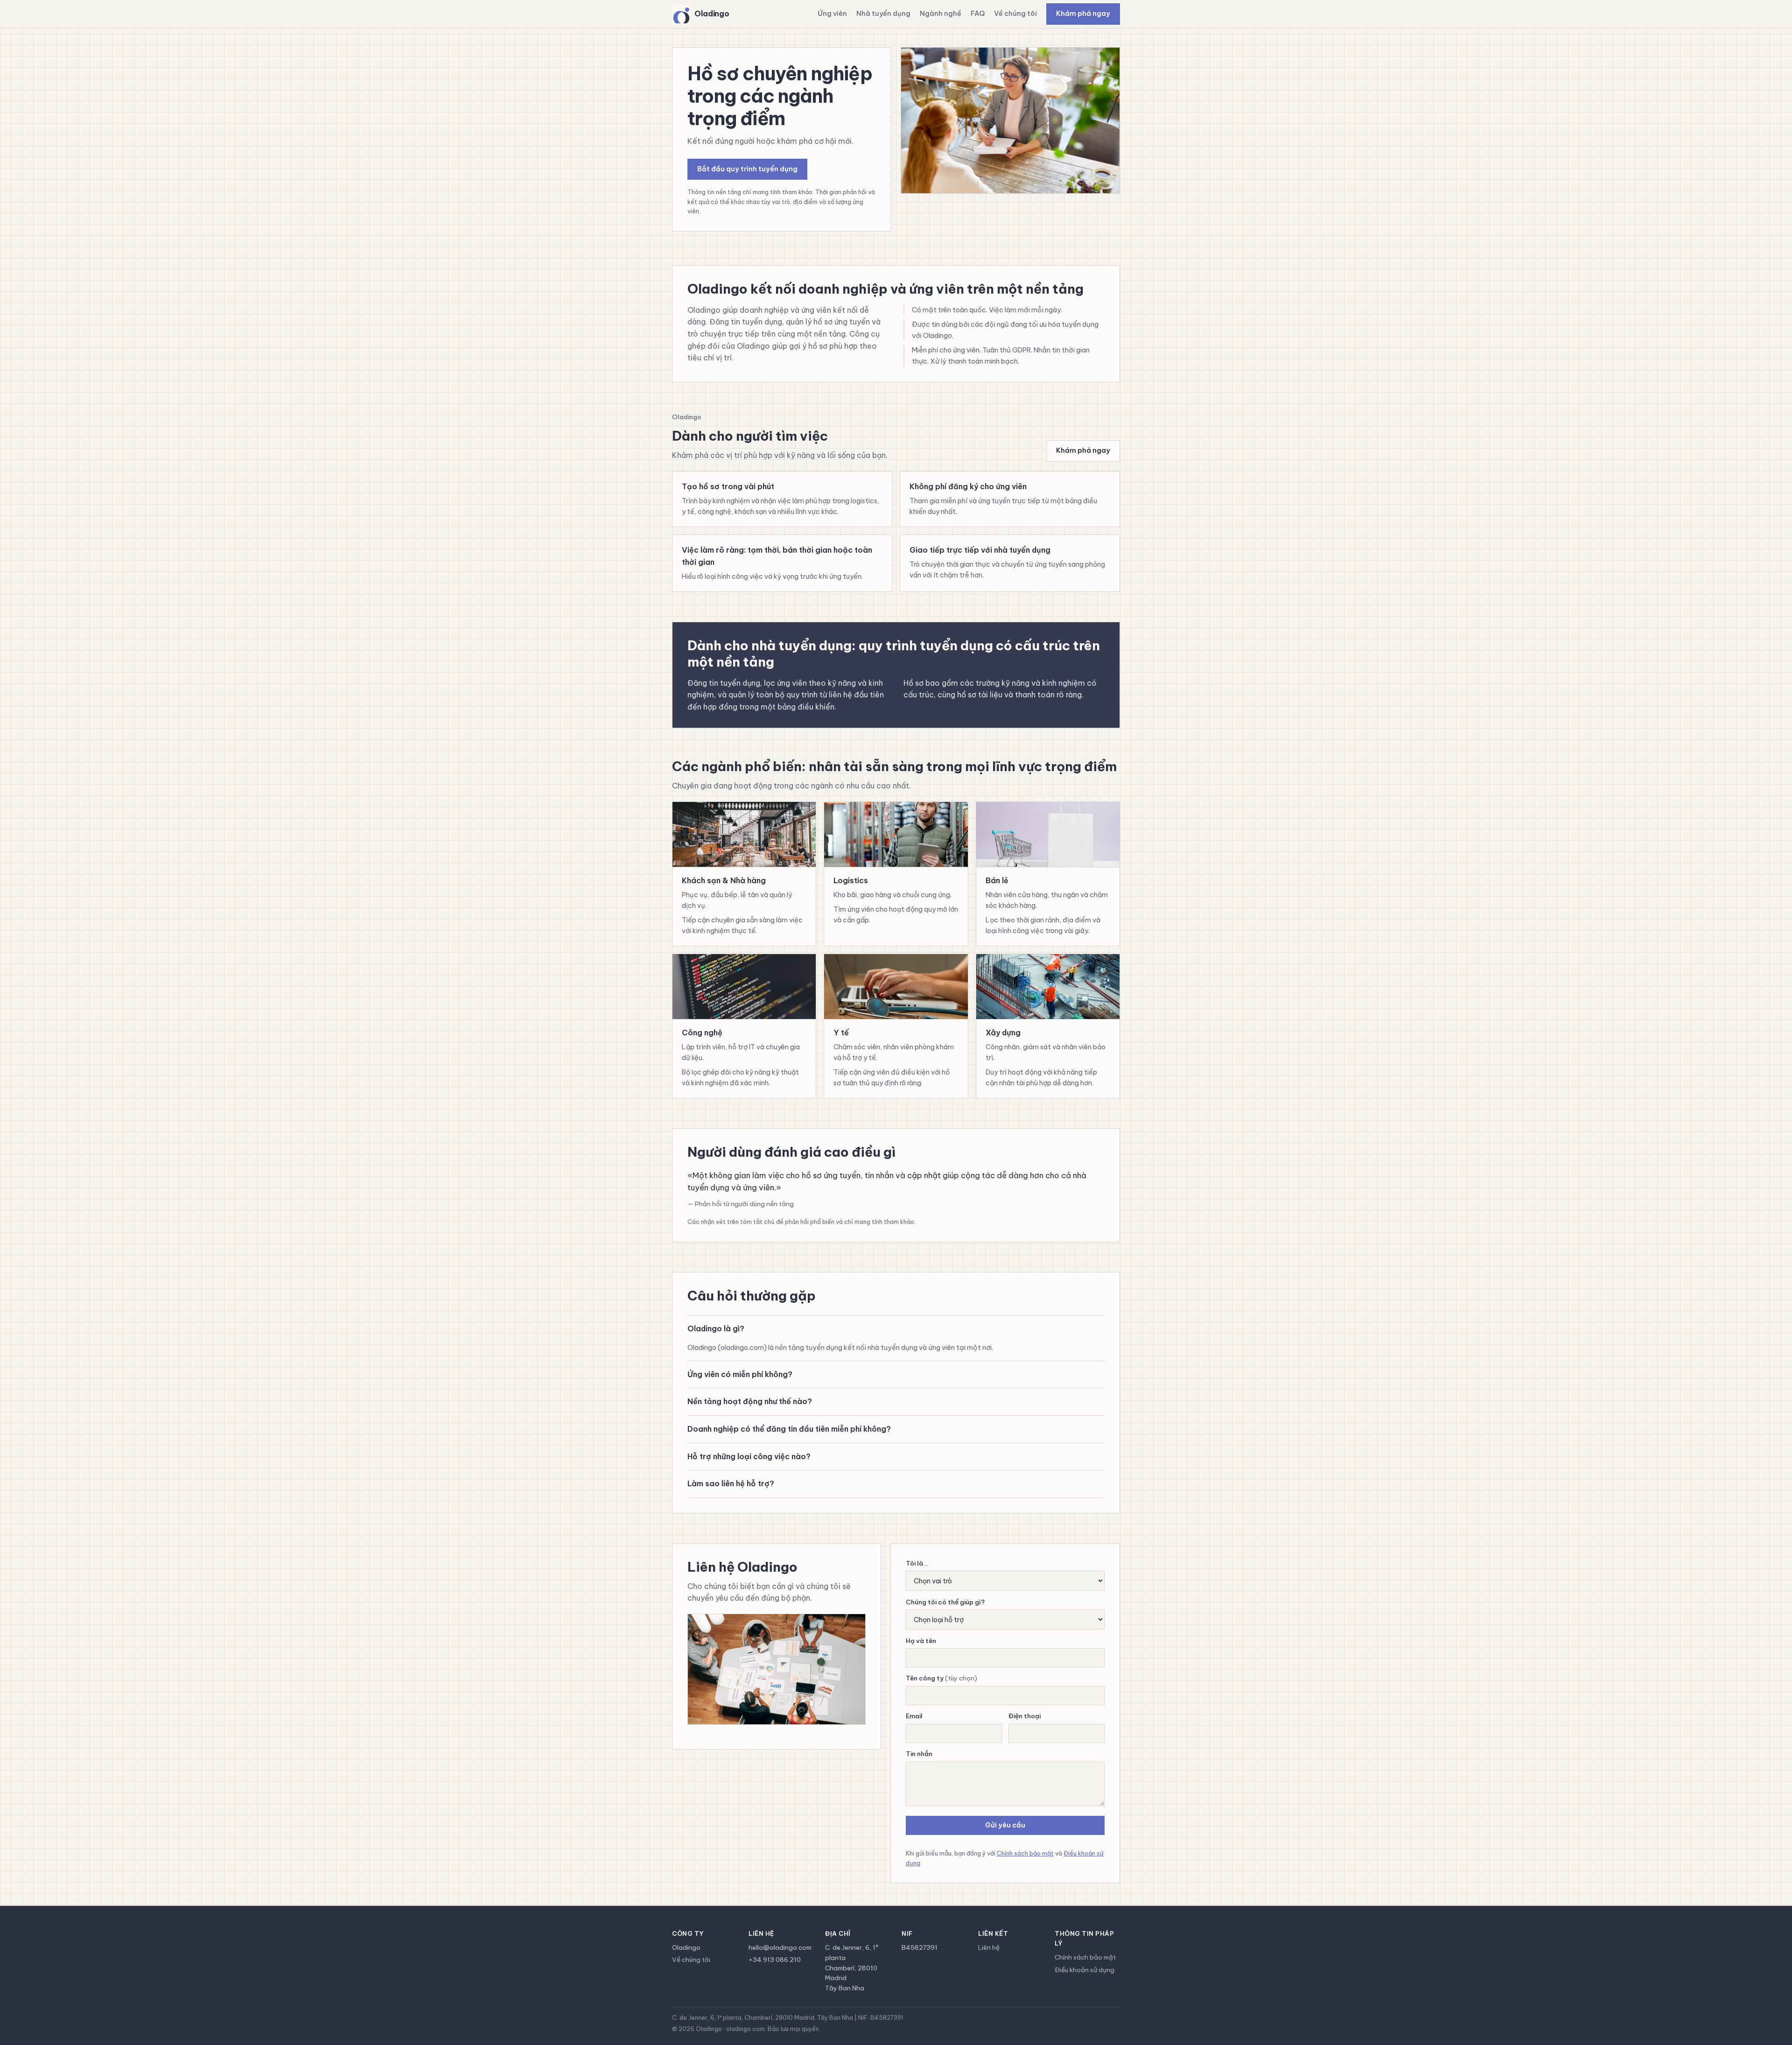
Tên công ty (941, 1678)
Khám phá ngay (1083, 14)
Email (914, 1716)
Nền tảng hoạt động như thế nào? (750, 1401)
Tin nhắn (919, 1754)
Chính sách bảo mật (1025, 1853)
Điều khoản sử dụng (1085, 1970)
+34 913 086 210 (775, 1960)
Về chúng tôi (1015, 14)
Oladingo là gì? (716, 1328)
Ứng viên (832, 14)
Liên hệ (989, 1947)
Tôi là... (917, 1563)
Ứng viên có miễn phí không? (740, 1374)
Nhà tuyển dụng (883, 14)
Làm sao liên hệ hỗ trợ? (731, 1483)
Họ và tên (921, 1641)
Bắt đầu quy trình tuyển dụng (747, 169)
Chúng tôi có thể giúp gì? (945, 1602)
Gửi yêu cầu (1005, 1825)
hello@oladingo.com (780, 1947)
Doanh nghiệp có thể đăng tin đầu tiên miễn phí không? (789, 1429)
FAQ (978, 14)
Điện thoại (1025, 1716)
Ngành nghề (941, 14)
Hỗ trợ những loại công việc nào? (749, 1456)
